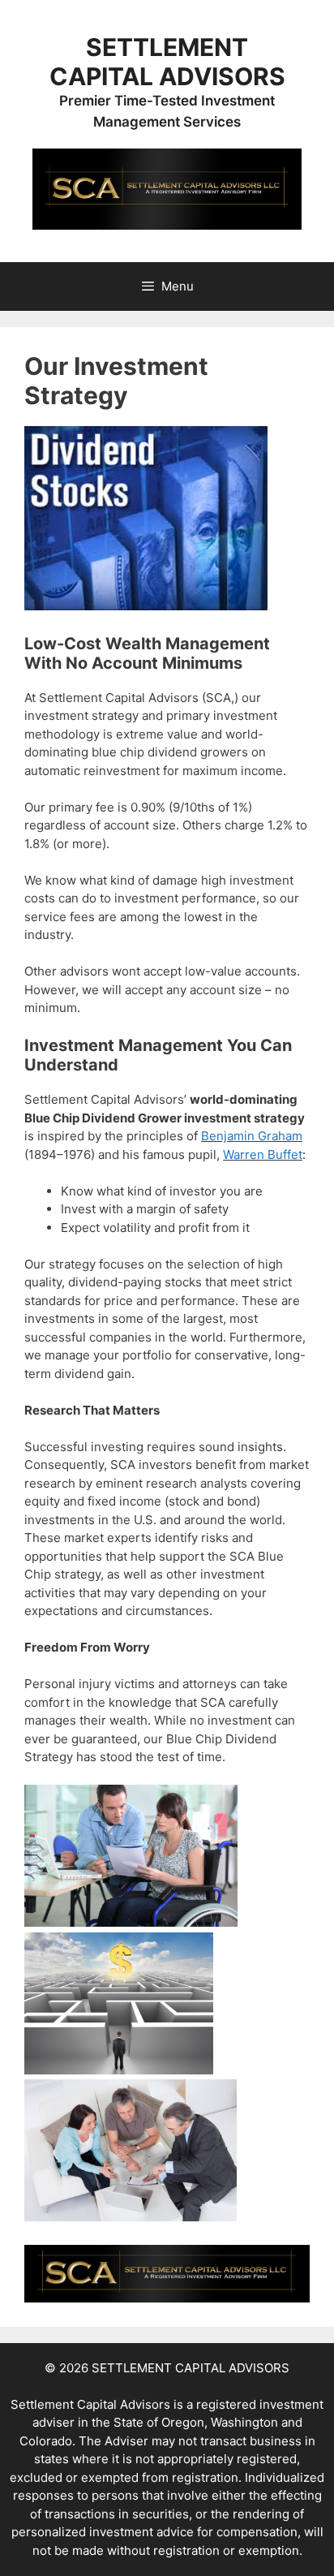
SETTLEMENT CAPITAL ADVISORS (167, 62)
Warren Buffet (263, 1154)
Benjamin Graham (252, 1136)
